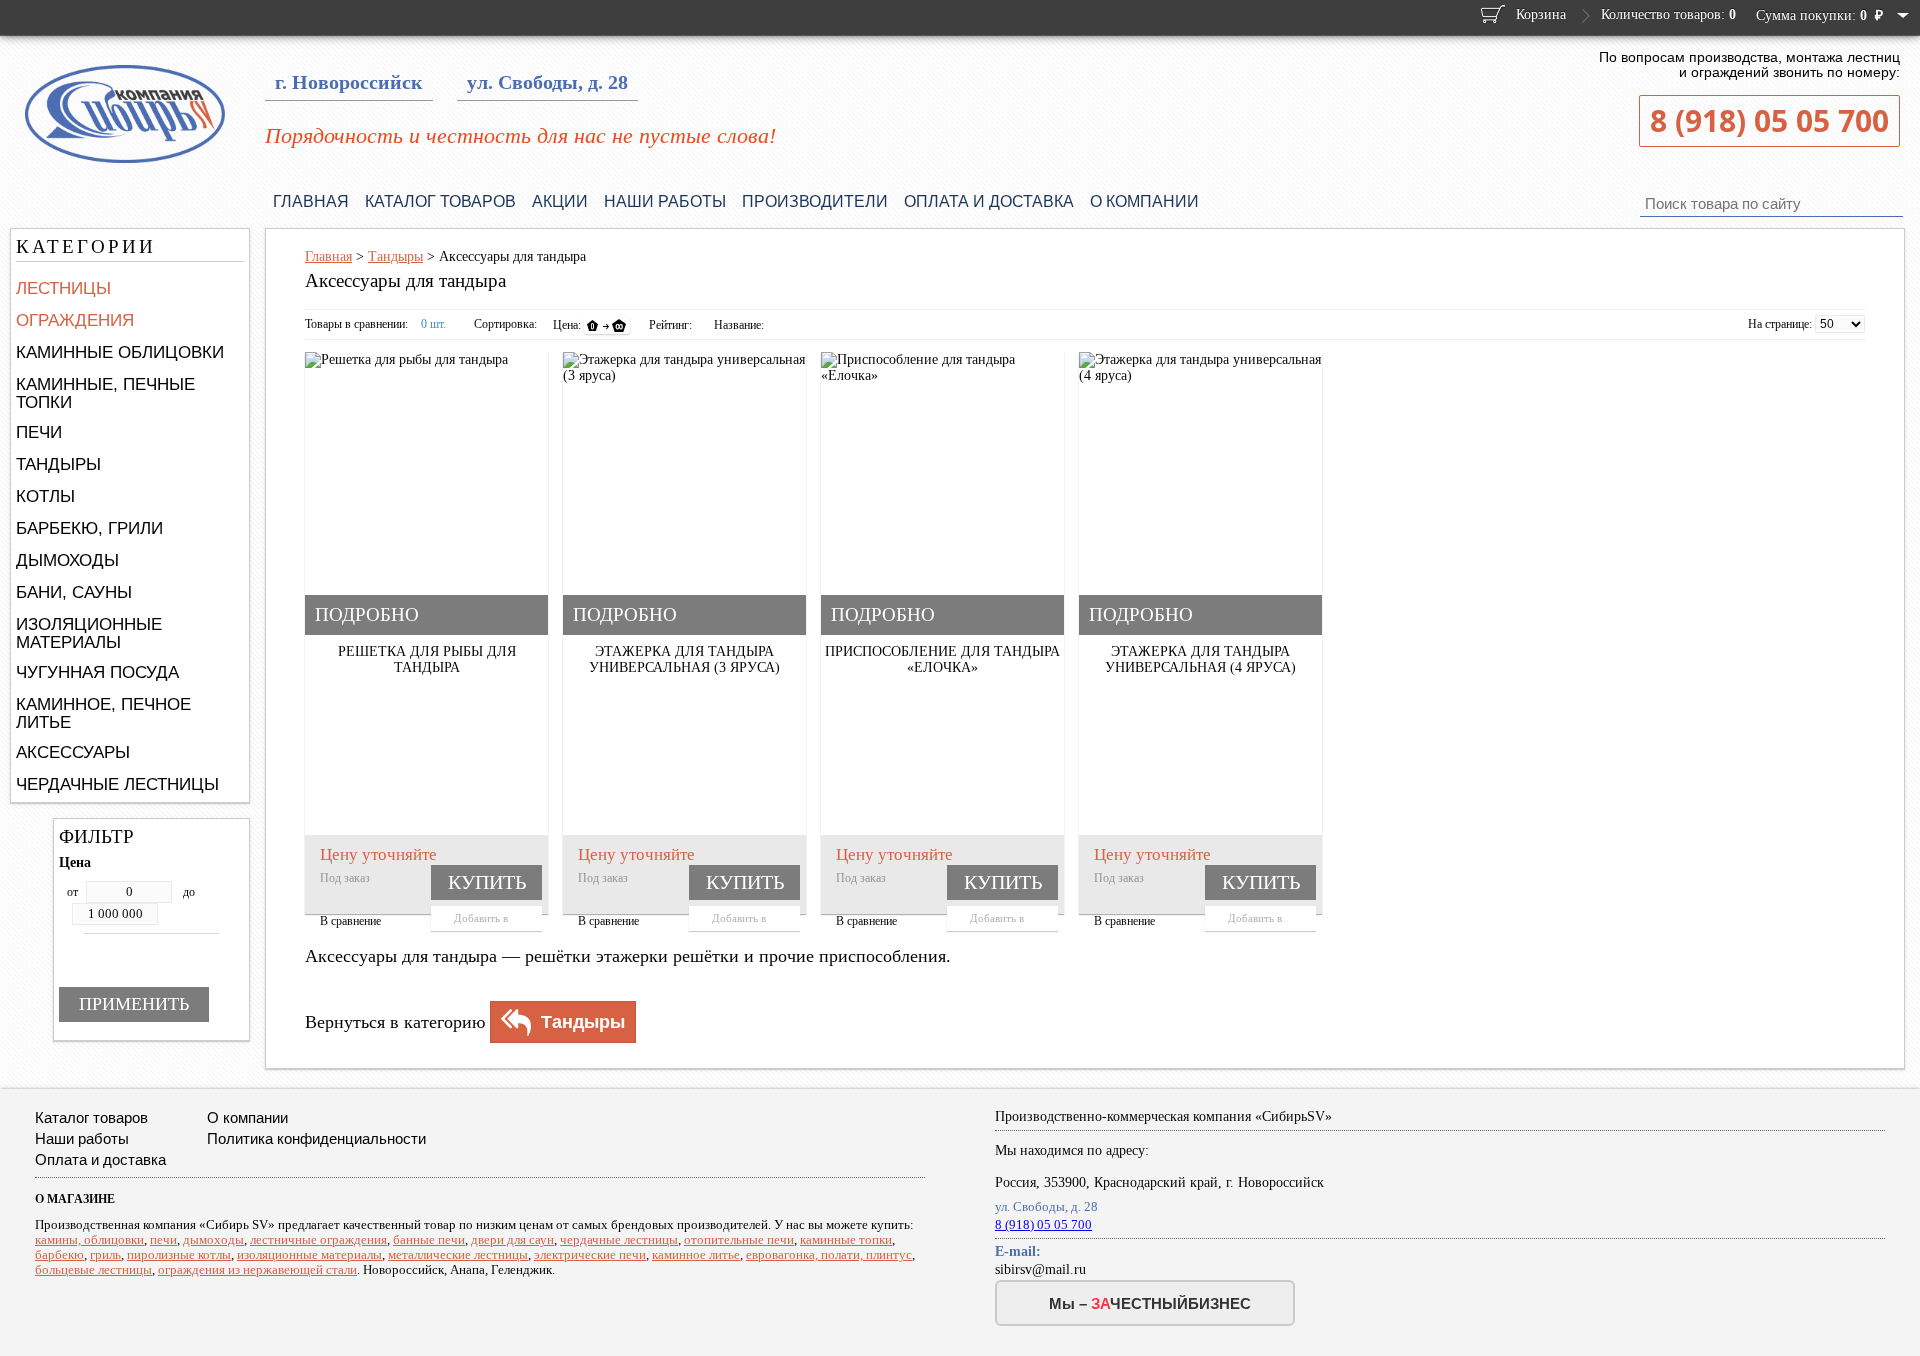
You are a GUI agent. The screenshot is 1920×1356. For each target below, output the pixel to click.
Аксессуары (73, 752)
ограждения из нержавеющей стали (257, 1269)
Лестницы (63, 288)
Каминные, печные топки (105, 393)
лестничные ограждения (318, 1239)
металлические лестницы (458, 1254)
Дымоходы (67, 560)
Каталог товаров (440, 201)
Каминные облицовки (120, 352)
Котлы (45, 496)
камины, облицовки (89, 1239)
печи (163, 1239)
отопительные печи (739, 1239)
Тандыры (58, 464)
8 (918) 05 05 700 (1769, 120)
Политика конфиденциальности (316, 1139)
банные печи (429, 1239)
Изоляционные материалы (89, 633)
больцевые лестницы (93, 1269)
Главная (311, 201)
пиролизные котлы (179, 1254)
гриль (105, 1254)
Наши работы (665, 201)
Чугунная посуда (97, 672)
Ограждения (75, 320)
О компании (1144, 201)
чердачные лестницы (619, 1239)
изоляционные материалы (309, 1254)
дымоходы (213, 1239)
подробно (367, 614)
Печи (39, 432)
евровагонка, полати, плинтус (829, 1254)
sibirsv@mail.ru (1040, 1269)
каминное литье (696, 1254)
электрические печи (590, 1254)
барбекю (59, 1254)
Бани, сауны (74, 592)
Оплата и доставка (989, 201)
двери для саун (512, 1239)
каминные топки (846, 1239)
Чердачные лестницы (117, 784)
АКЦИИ (560, 201)
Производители (815, 201)
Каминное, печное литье (103, 713)
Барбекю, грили (89, 528)
